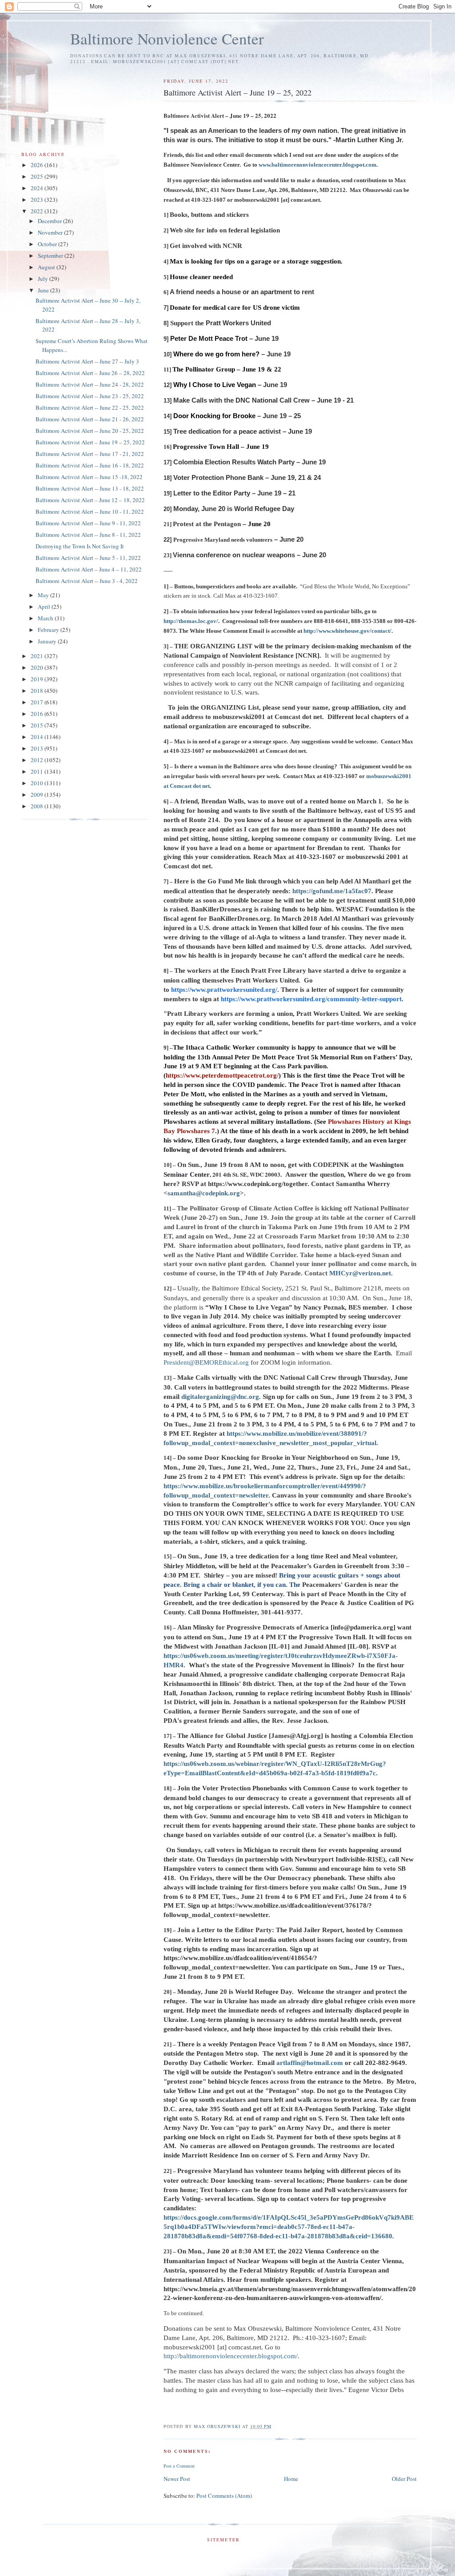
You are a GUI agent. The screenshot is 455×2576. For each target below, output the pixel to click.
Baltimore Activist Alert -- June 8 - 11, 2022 (88, 535)
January (48, 641)
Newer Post (177, 2479)
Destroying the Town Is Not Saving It (80, 546)
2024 (38, 188)
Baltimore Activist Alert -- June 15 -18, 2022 (89, 477)
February (49, 630)
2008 (38, 806)
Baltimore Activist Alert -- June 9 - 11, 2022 (88, 523)
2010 (38, 783)
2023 (38, 200)
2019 (38, 679)
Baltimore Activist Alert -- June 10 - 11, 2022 (90, 511)
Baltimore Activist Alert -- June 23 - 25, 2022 (90, 396)
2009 (38, 795)
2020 (38, 667)
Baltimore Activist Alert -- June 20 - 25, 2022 (90, 431)
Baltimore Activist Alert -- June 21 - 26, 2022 (90, 419)
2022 (38, 211)
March (46, 618)
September (51, 256)
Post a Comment (179, 2466)
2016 (38, 714)
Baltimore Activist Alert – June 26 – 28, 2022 (90, 373)
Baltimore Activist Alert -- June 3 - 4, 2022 (87, 581)
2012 (38, 760)
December (50, 221)
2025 (38, 176)
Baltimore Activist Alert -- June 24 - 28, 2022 (90, 384)
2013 (38, 748)
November (51, 232)
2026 (38, 165)
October (48, 244)
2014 (38, 737)
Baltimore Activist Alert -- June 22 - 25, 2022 (90, 407)
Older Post (404, 2479)
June (44, 290)
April (45, 607)
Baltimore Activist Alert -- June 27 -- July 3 (87, 361)
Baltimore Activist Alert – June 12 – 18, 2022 (90, 500)
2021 (38, 656)
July (44, 279)
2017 (38, 702)
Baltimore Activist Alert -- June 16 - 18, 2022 (90, 465)
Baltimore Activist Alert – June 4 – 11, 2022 (89, 569)
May (44, 595)
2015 (38, 725)
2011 (38, 771)
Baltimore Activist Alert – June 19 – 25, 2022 (90, 442)
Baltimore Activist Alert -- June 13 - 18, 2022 (90, 488)
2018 (38, 691)
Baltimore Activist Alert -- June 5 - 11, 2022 (88, 558)
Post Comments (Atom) (224, 2496)
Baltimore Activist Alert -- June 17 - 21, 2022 (90, 454)
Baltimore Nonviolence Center (167, 38)
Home (291, 2479)
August (47, 267)
